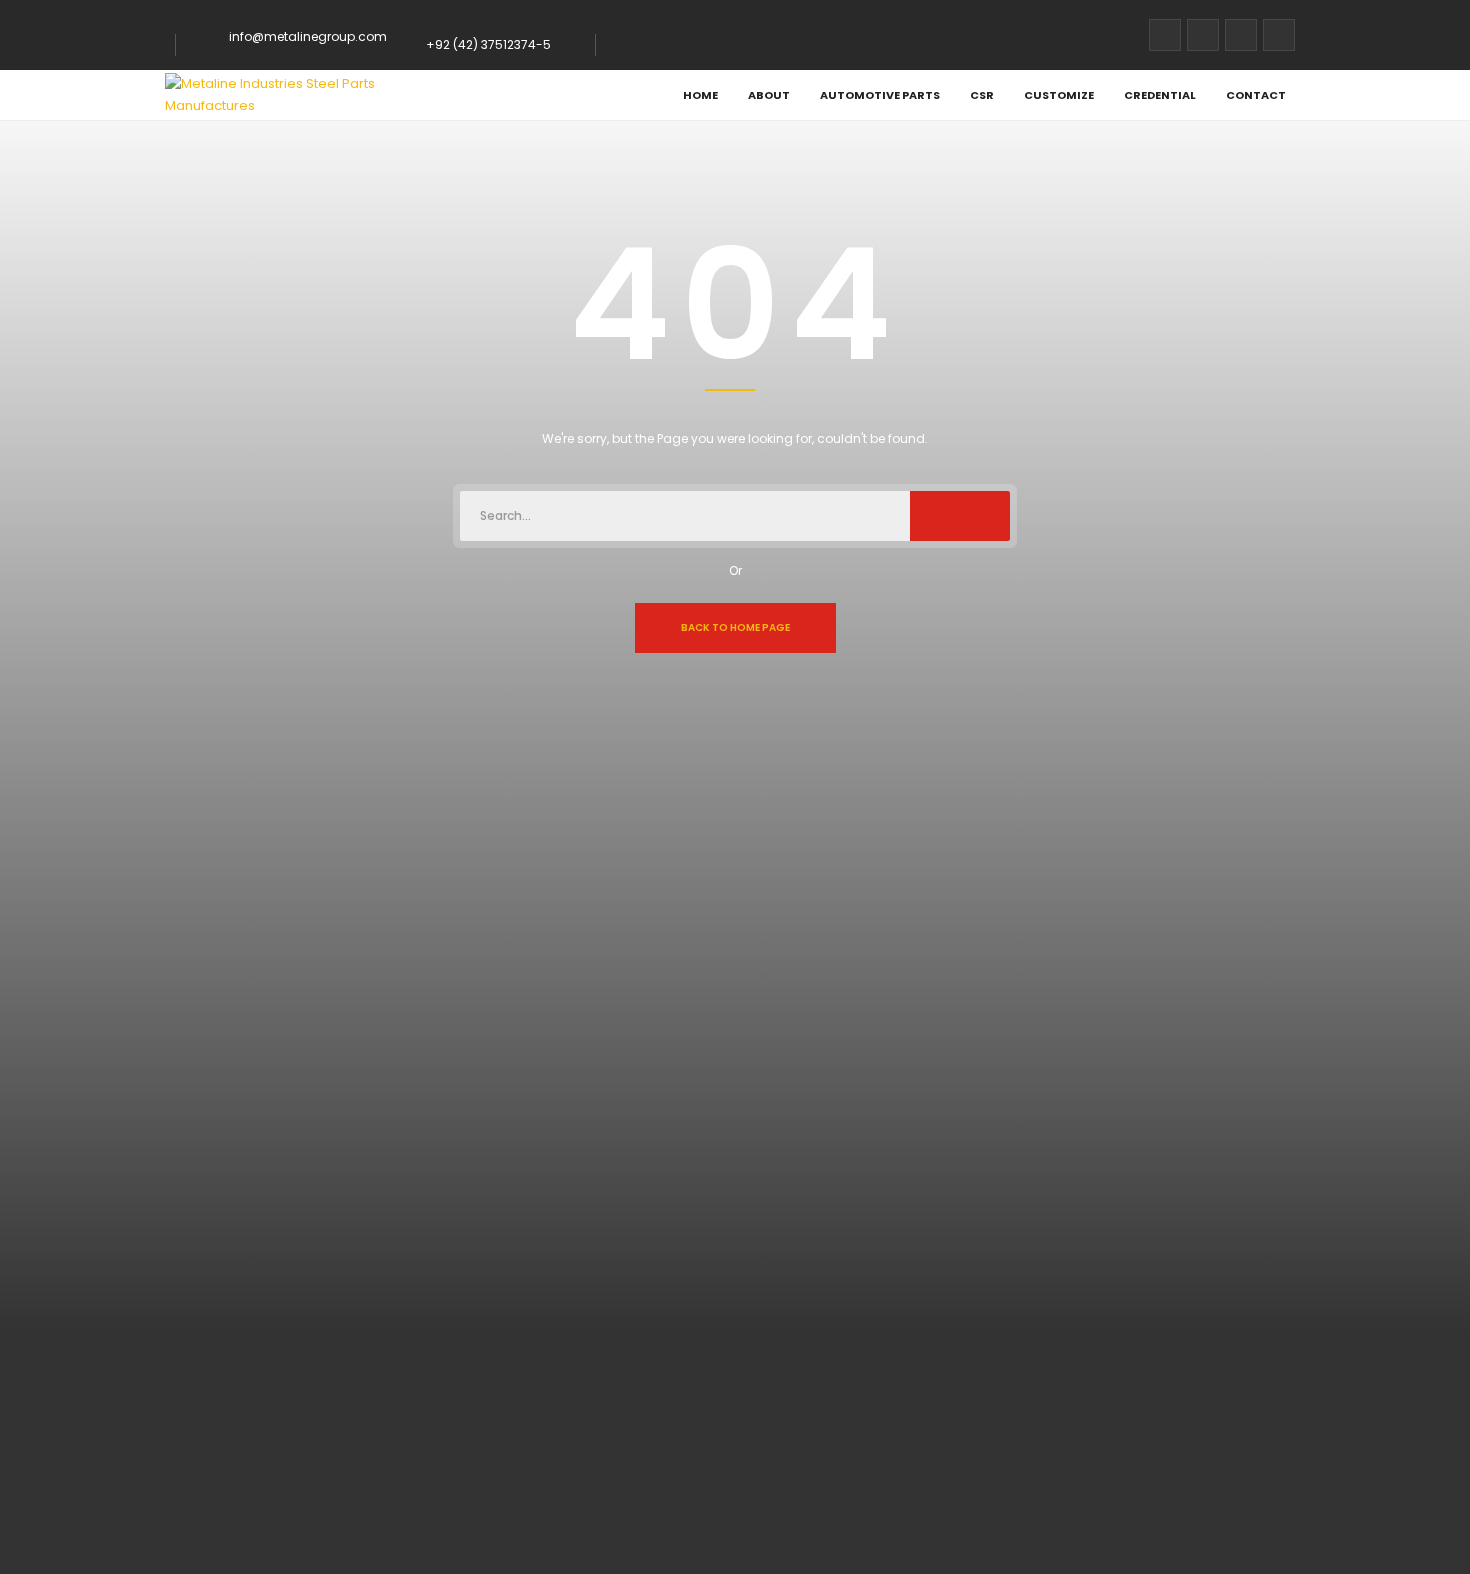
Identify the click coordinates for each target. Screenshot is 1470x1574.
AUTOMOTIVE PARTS (880, 95)
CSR (982, 95)
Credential (1160, 95)
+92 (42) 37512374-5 (488, 44)
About (769, 95)
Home (700, 95)
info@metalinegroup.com (308, 36)
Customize (1059, 95)
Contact (1256, 95)
